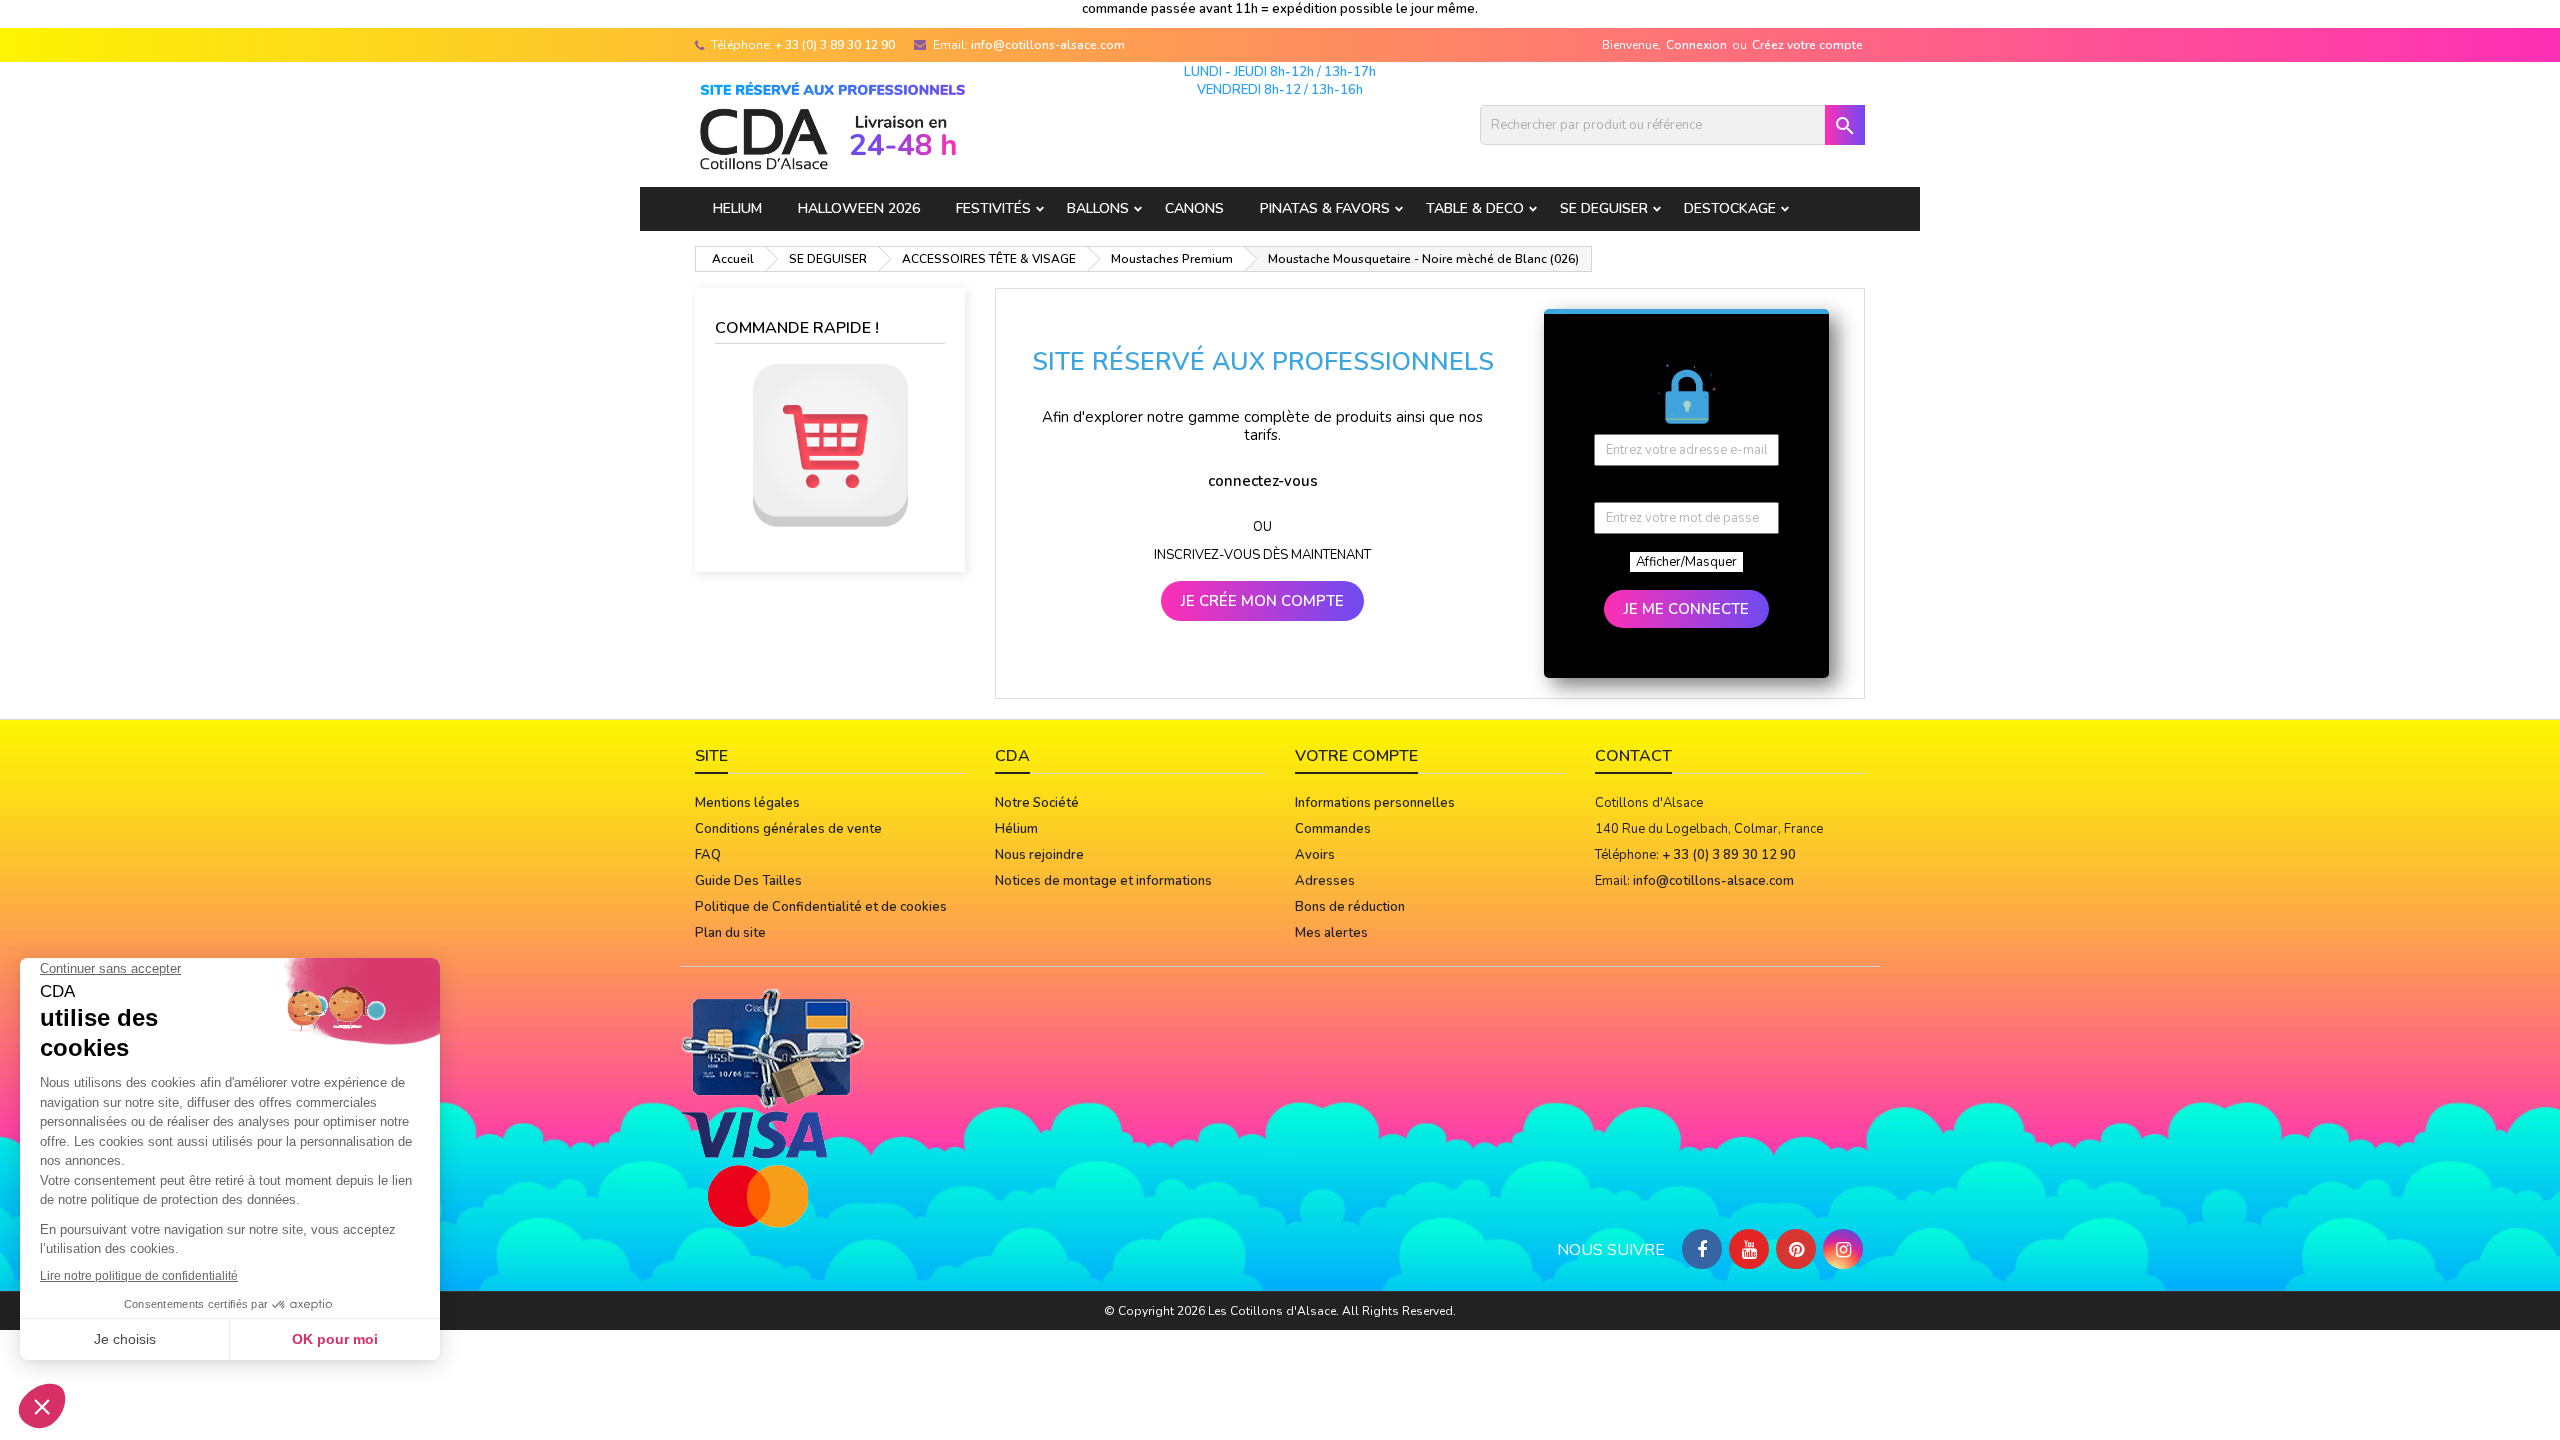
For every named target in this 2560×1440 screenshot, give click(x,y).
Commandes (1333, 829)
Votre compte (1356, 756)
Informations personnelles (1375, 803)
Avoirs (1315, 855)
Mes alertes (1331, 933)
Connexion (1696, 45)
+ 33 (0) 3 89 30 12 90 (835, 45)
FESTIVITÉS (993, 208)
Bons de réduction (1350, 907)
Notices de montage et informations (1103, 881)
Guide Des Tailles (748, 881)
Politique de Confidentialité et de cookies (821, 907)
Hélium (1016, 829)
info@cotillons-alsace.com (1048, 45)
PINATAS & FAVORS (1325, 208)
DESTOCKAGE (1730, 208)
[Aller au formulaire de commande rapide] (830, 445)
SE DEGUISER (1604, 208)
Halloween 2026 (859, 208)
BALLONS (1098, 208)
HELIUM (737, 208)
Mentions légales (747, 803)
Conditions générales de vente (788, 829)
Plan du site (730, 933)
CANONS (1194, 208)
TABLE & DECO (1475, 208)
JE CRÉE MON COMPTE (1262, 601)
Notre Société (1037, 803)
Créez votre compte (1807, 45)
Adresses (1325, 881)
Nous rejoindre (1039, 855)
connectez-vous (1263, 481)
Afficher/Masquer (1686, 562)
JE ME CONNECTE (1686, 609)
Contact (1633, 756)
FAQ (708, 855)
